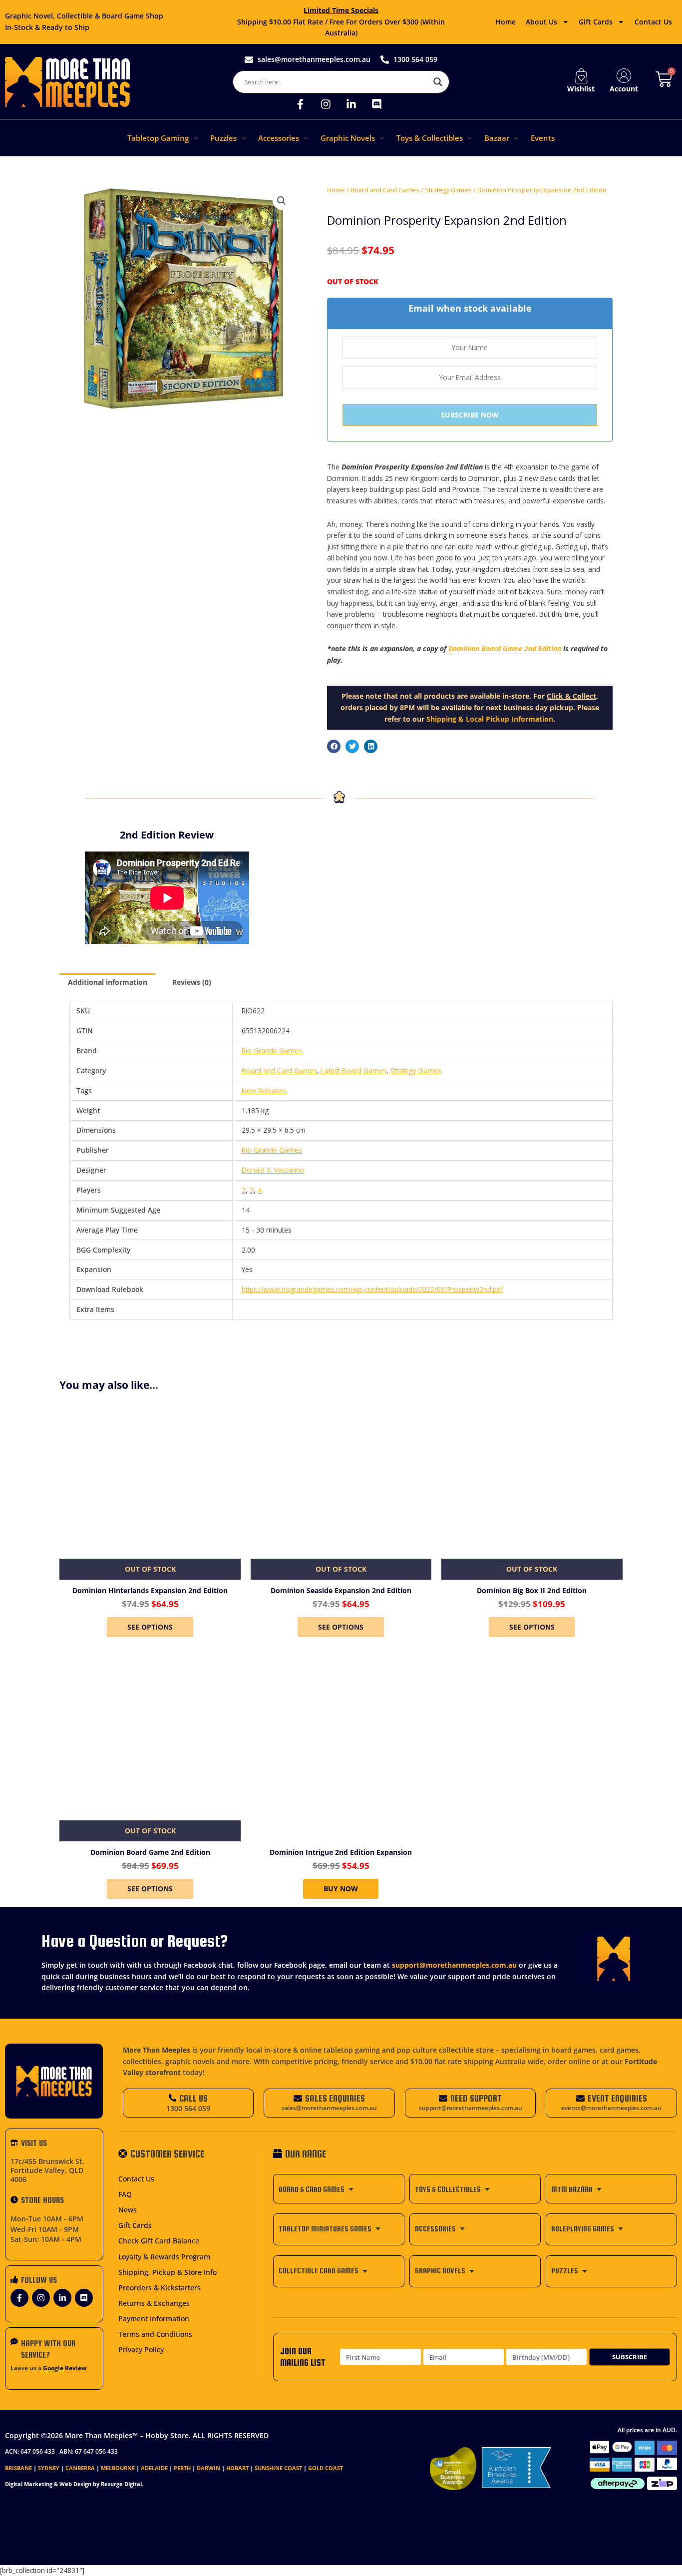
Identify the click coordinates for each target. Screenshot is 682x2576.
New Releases (264, 1090)
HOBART (237, 2468)
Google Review (65, 2368)
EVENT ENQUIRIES (617, 2098)
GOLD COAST (326, 2468)
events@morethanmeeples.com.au (611, 2108)
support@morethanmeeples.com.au (454, 1965)
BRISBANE (18, 2468)
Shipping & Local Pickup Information (490, 719)
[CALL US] (172, 2098)
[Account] (624, 76)
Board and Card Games (385, 190)
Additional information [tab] (108, 982)
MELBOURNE (118, 2468)
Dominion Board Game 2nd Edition (505, 648)
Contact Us (653, 22)
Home (506, 22)
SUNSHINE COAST (278, 2468)
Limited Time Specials (341, 10)
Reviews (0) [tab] (192, 982)
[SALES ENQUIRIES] (298, 2098)
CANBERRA (80, 2468)
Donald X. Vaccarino (273, 1170)
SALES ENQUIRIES (335, 2098)
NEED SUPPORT (476, 2098)
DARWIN (208, 2468)
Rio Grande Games (272, 1051)
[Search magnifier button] (438, 82)
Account (624, 89)
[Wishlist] (581, 76)
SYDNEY (49, 2468)
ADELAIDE (154, 2468)
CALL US (193, 2098)
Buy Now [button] (341, 1889)
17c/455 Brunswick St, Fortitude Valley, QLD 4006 (47, 2170)
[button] (164, 138)
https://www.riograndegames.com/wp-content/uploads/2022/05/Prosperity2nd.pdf (372, 1289)
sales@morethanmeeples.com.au (329, 2108)
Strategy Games (448, 190)
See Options (150, 1627)
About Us (541, 22)
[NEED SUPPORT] (443, 2098)
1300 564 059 (188, 2108)
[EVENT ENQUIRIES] (580, 2098)
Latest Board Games (354, 1071)
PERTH (182, 2468)
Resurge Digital (121, 2484)
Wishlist (581, 89)
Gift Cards (596, 22)
